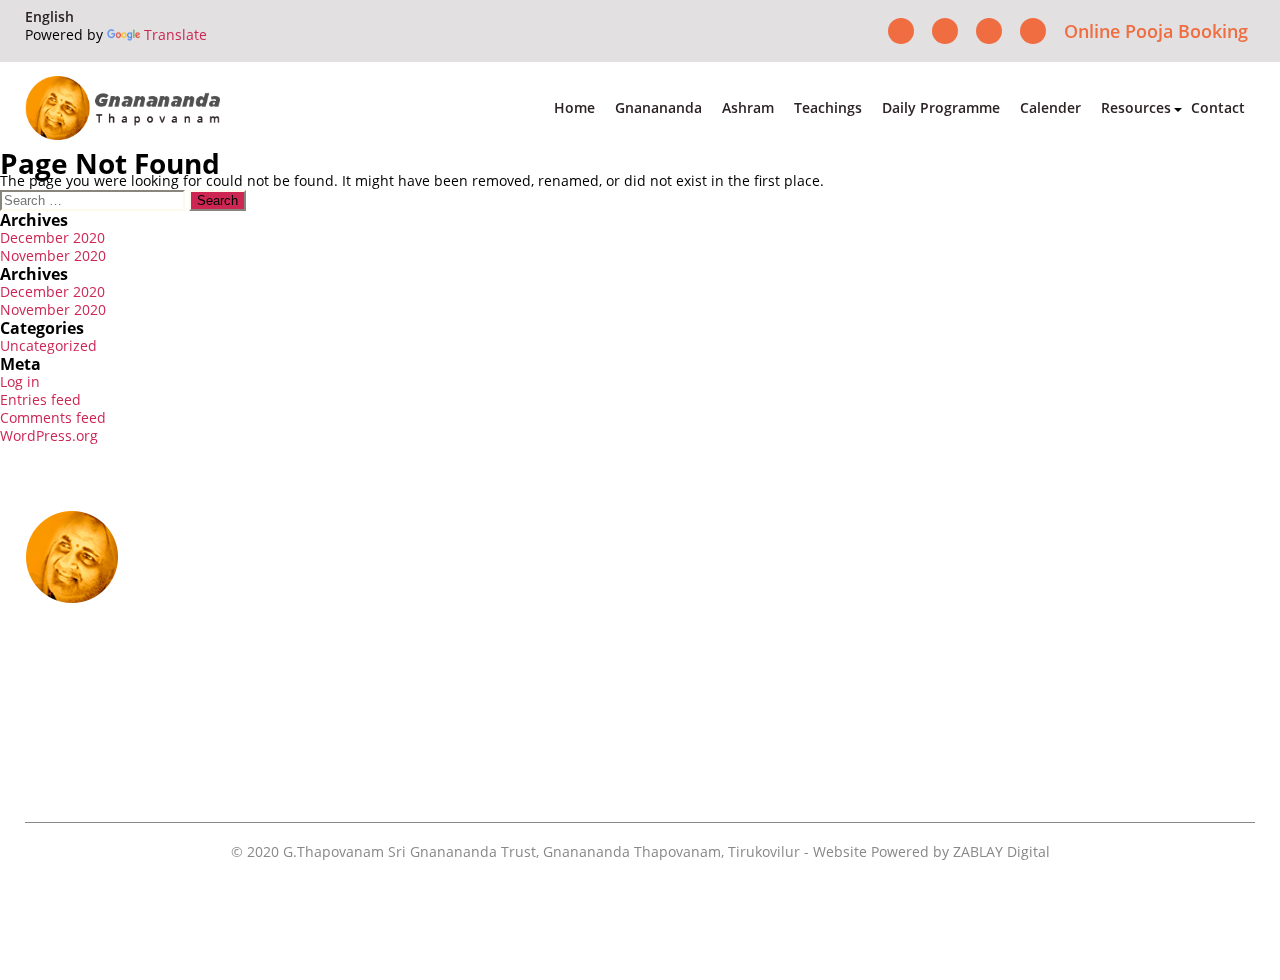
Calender (1050, 107)
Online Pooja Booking (1156, 31)
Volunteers (926, 713)
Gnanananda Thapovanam (632, 851)
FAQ (1086, 679)
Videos (1094, 645)
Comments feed (53, 417)
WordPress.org (49, 435)
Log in (20, 381)
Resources (1136, 107)
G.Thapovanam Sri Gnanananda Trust (409, 851)
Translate (175, 34)
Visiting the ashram (957, 781)
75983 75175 (265, 694)
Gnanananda (658, 107)
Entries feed (40, 399)
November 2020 (53, 255)
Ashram (748, 107)
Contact (1218, 107)
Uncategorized (48, 345)
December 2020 (52, 237)
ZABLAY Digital (1001, 851)
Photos (912, 679)
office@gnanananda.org (224, 732)
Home (574, 107)
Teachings (828, 107)
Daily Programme (941, 107)
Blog (1086, 781)
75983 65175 (157, 694)
